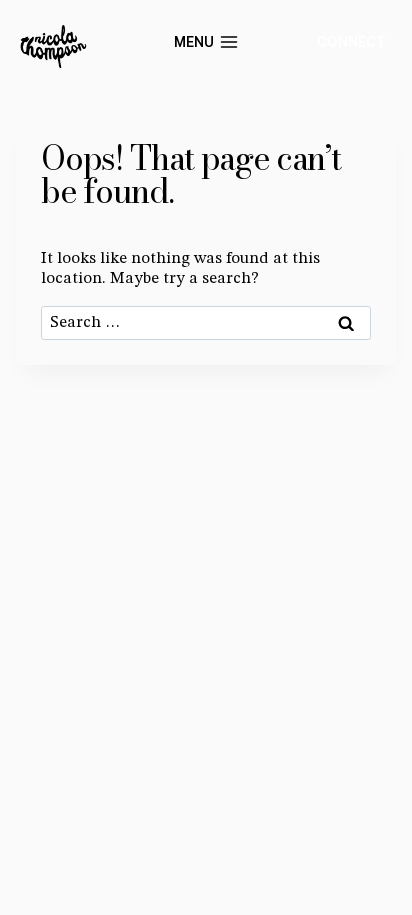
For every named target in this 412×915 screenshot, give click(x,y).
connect (351, 42)
